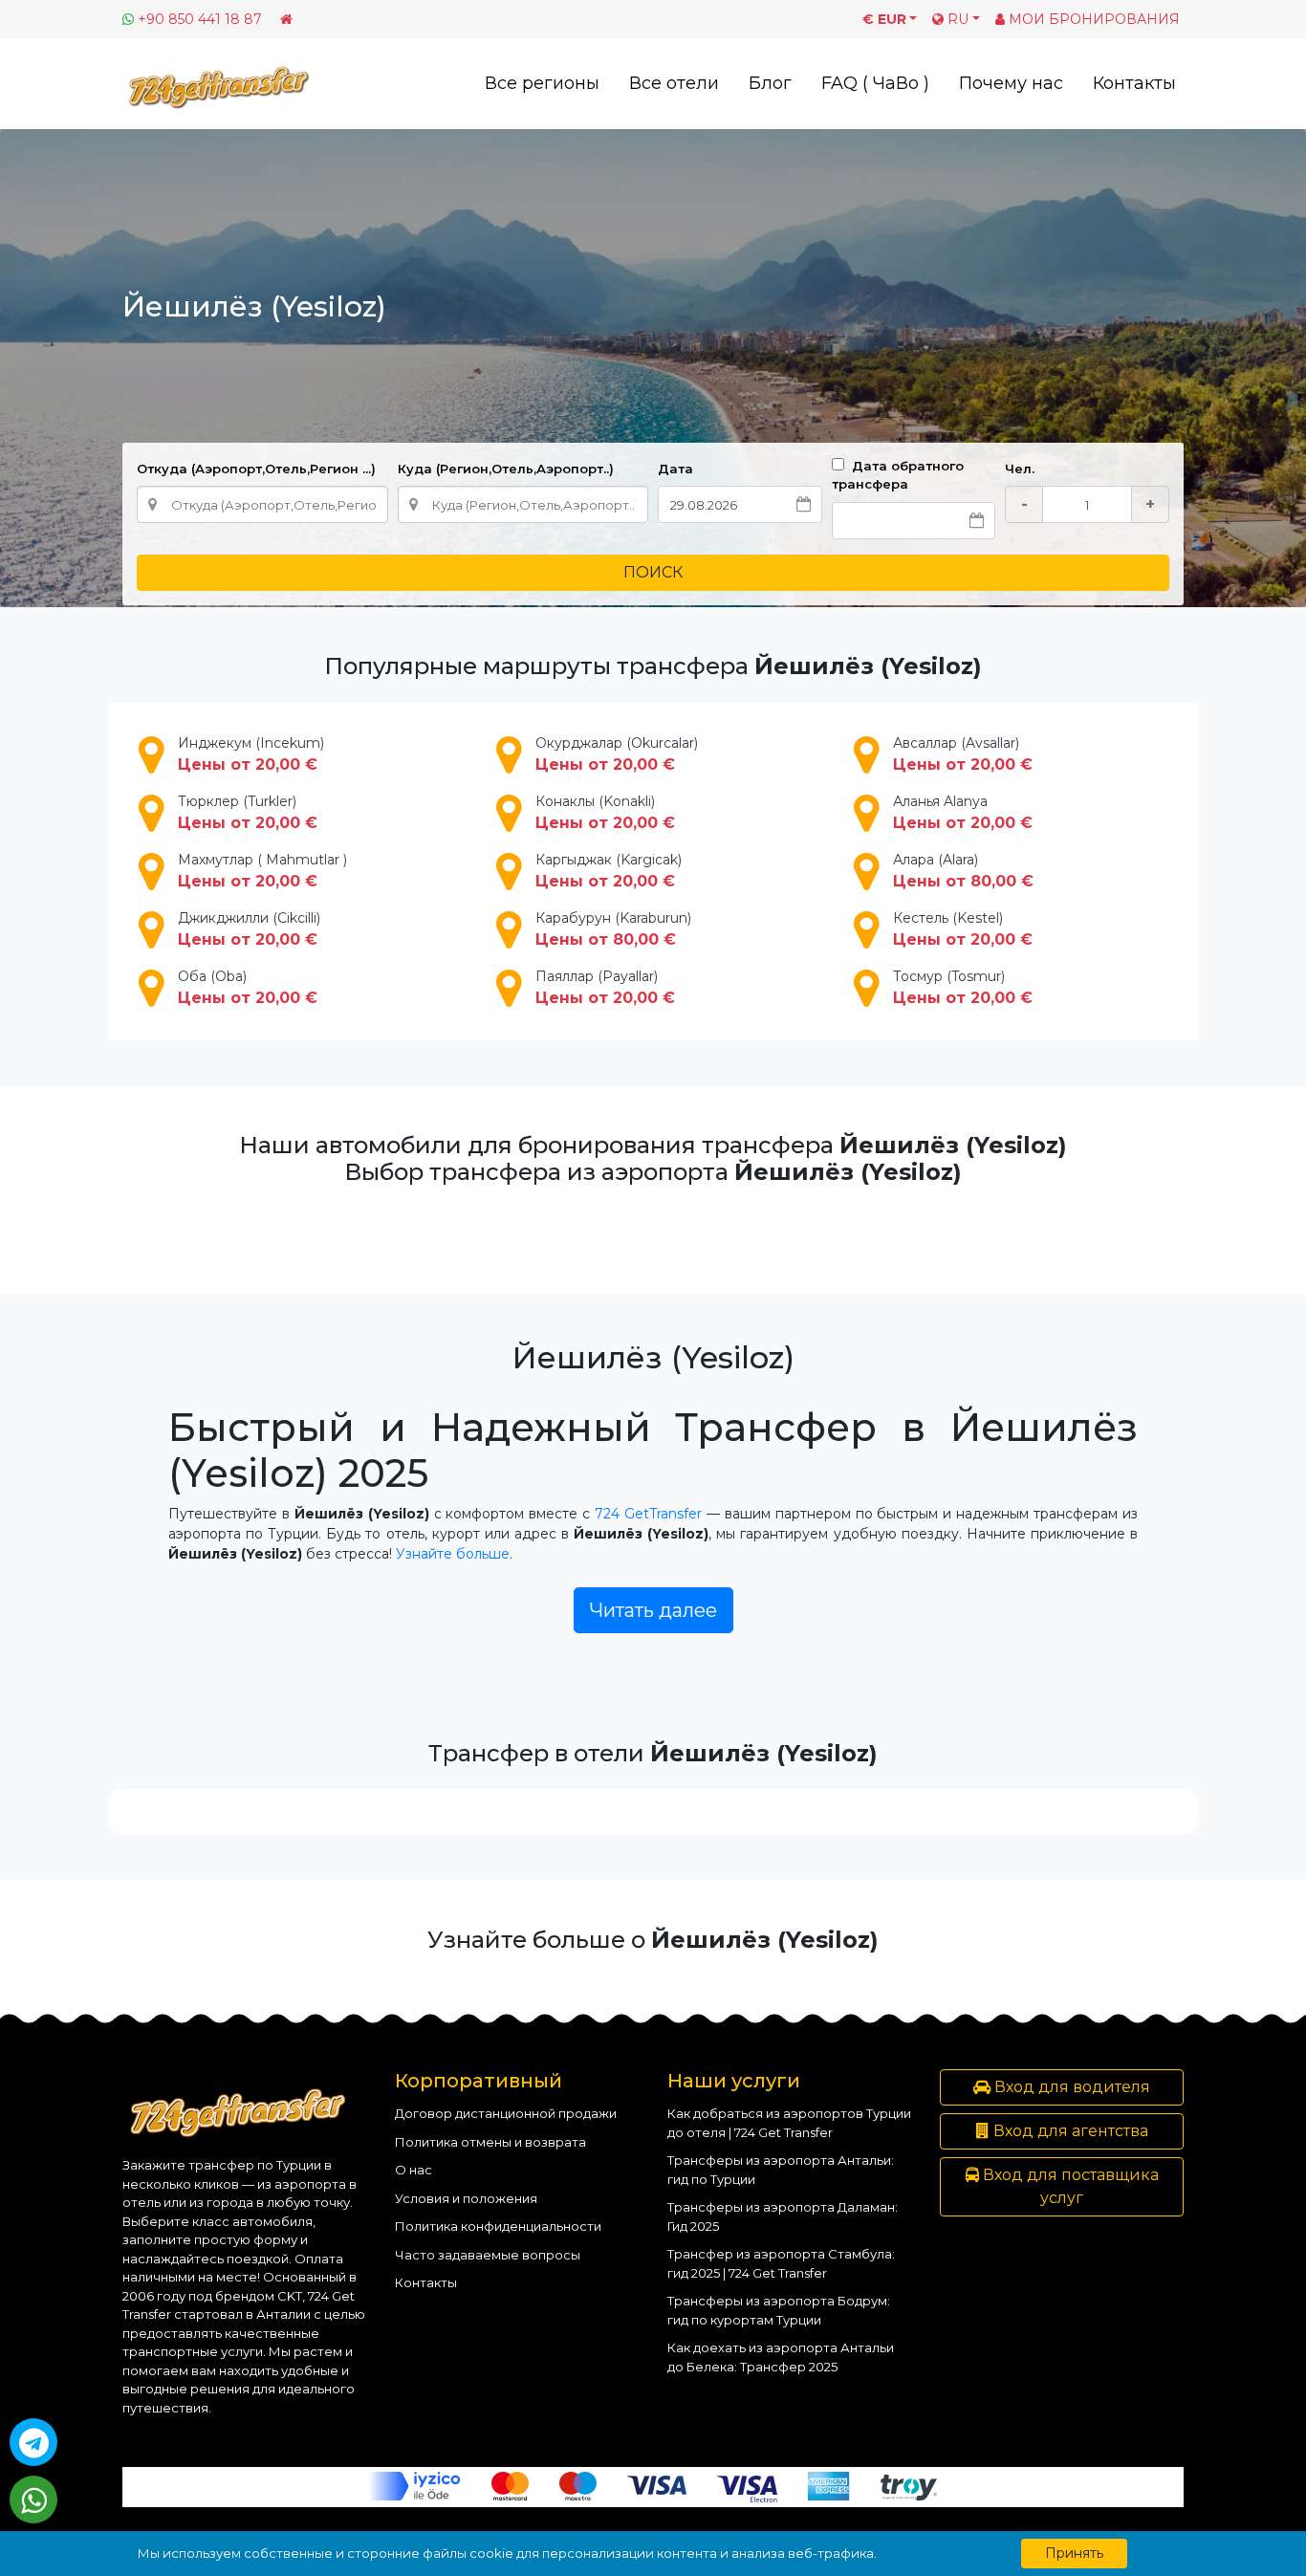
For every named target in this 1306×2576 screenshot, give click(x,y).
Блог (770, 83)
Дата (675, 469)
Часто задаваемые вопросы (488, 2255)
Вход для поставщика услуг (1069, 2186)
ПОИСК (653, 572)
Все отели (674, 83)
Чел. (1020, 469)
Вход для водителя (1070, 2087)
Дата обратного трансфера (898, 475)
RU (956, 19)
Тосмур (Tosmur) (963, 987)
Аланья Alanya (963, 812)
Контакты (1134, 83)
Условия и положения (466, 2198)
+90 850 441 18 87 (200, 19)
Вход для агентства (1069, 2131)
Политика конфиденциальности (498, 2226)
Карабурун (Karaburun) (613, 929)
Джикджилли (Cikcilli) (249, 929)
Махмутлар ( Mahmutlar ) (262, 871)
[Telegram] (33, 2442)
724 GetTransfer (648, 1514)
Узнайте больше (453, 1554)
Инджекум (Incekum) (251, 754)
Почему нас (1011, 83)
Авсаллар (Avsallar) (963, 754)
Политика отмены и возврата (490, 2142)
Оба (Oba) (248, 987)
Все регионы (542, 83)
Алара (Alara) (963, 871)
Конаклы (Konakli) (605, 812)
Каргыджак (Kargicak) (609, 871)
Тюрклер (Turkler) (248, 812)
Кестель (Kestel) (963, 929)
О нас (414, 2170)
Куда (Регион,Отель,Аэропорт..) (506, 469)
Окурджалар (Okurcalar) (617, 754)
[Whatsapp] (33, 2500)
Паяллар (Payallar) (605, 987)
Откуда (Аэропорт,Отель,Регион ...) (256, 469)
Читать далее (653, 1610)
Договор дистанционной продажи (506, 2113)
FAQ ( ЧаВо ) (875, 83)
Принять (1074, 2553)
